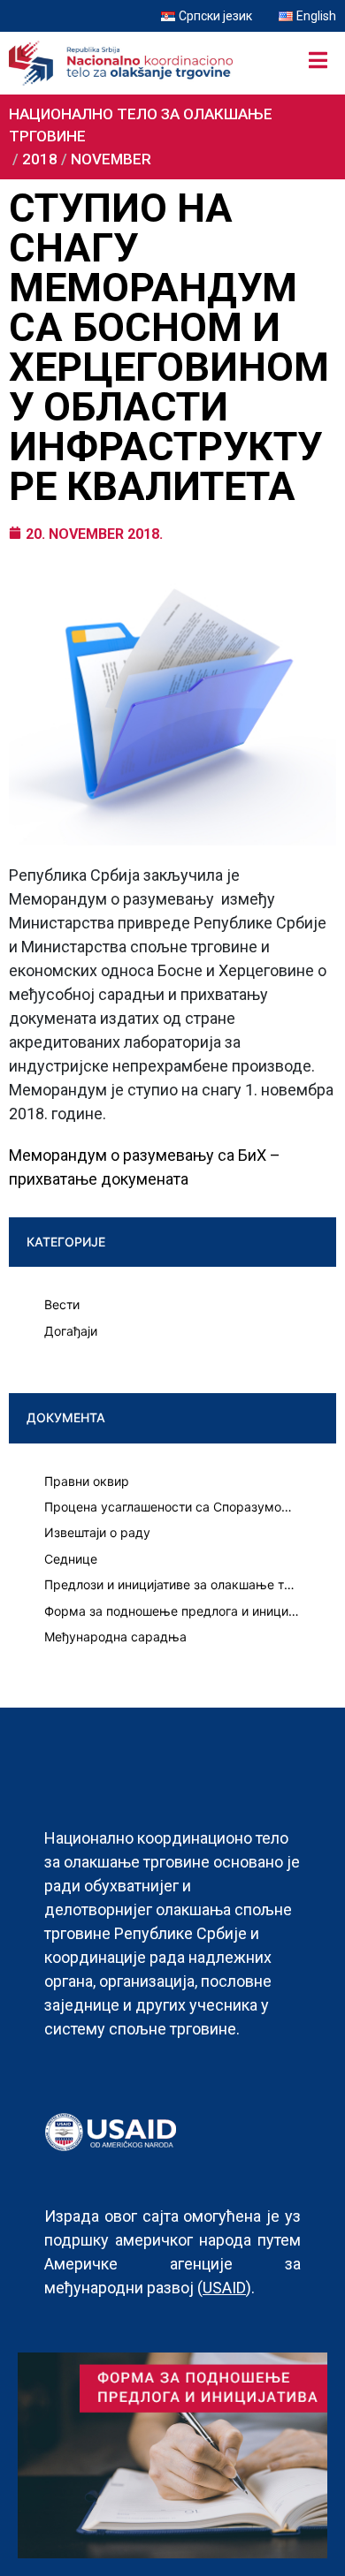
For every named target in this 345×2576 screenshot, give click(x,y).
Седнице (71, 1559)
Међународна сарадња (115, 1637)
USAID (224, 2288)
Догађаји (71, 1331)
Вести (62, 1304)
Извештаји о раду (97, 1532)
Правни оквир (87, 1481)
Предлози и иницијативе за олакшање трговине (172, 1584)
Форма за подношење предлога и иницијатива (172, 1611)
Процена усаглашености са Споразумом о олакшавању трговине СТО (172, 1507)
